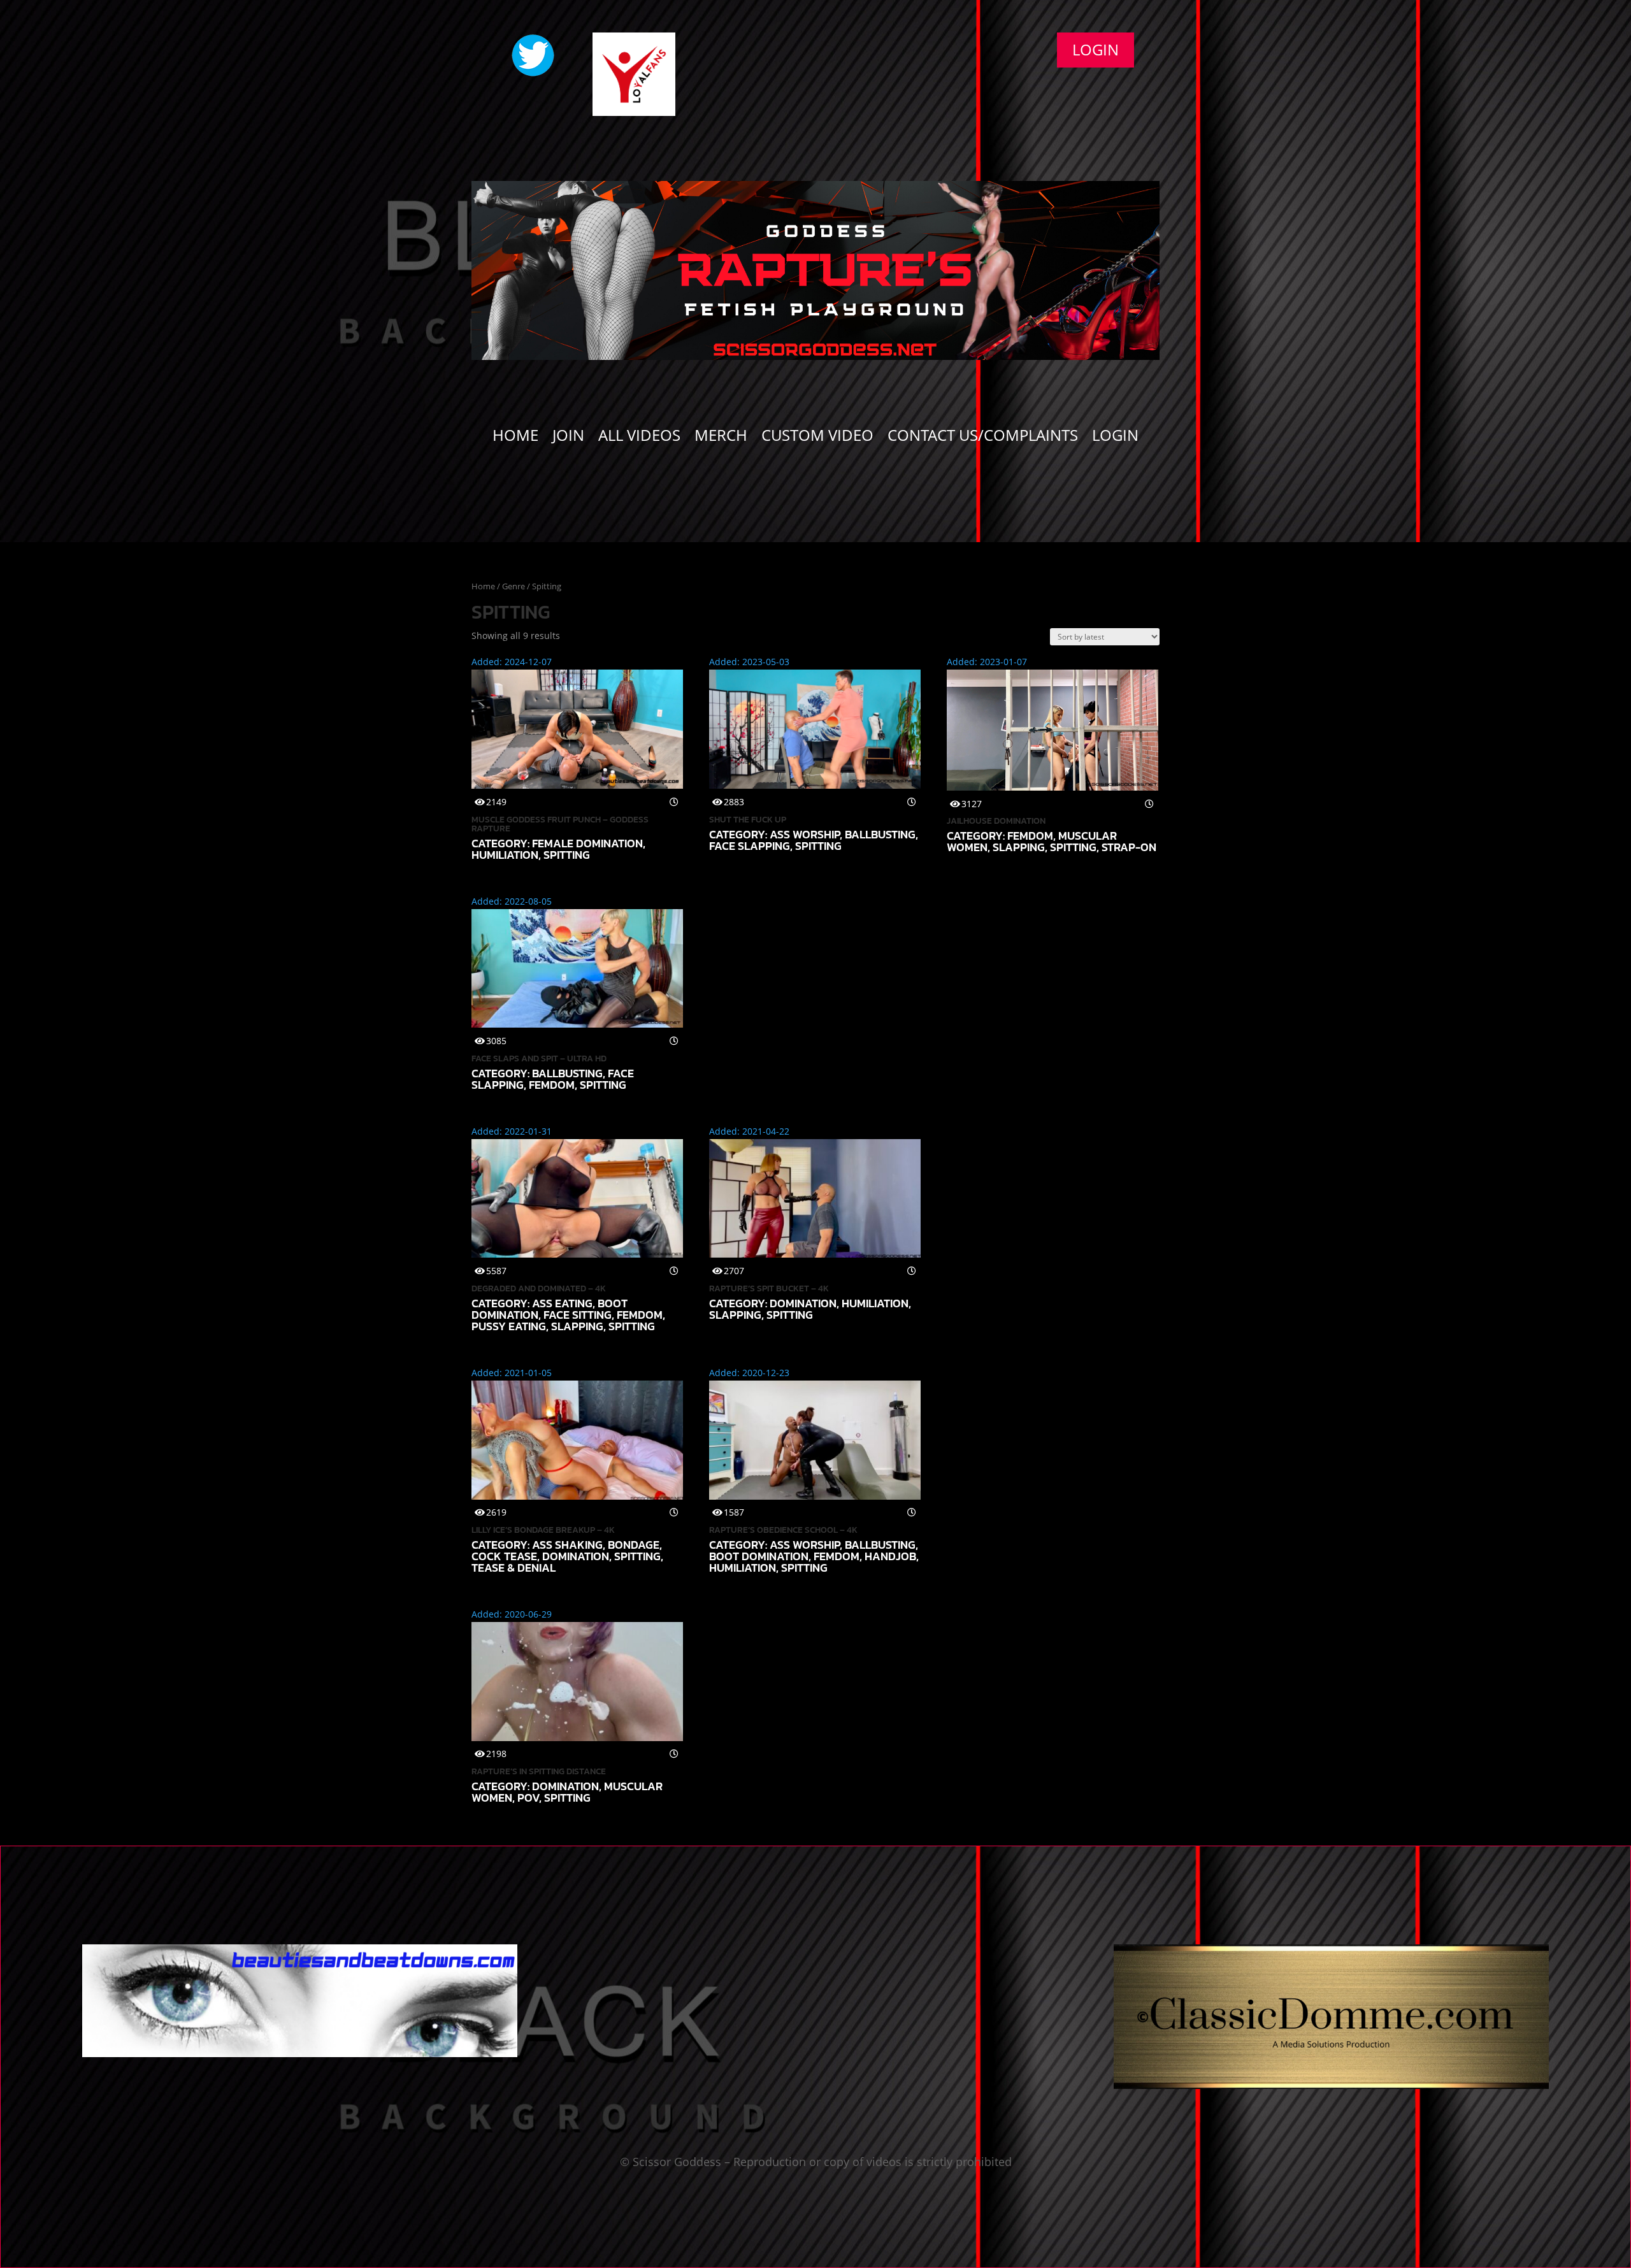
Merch (721, 438)
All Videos (639, 438)
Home (515, 438)
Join (568, 438)
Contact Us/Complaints (983, 438)
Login (1096, 49)
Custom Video (817, 438)
